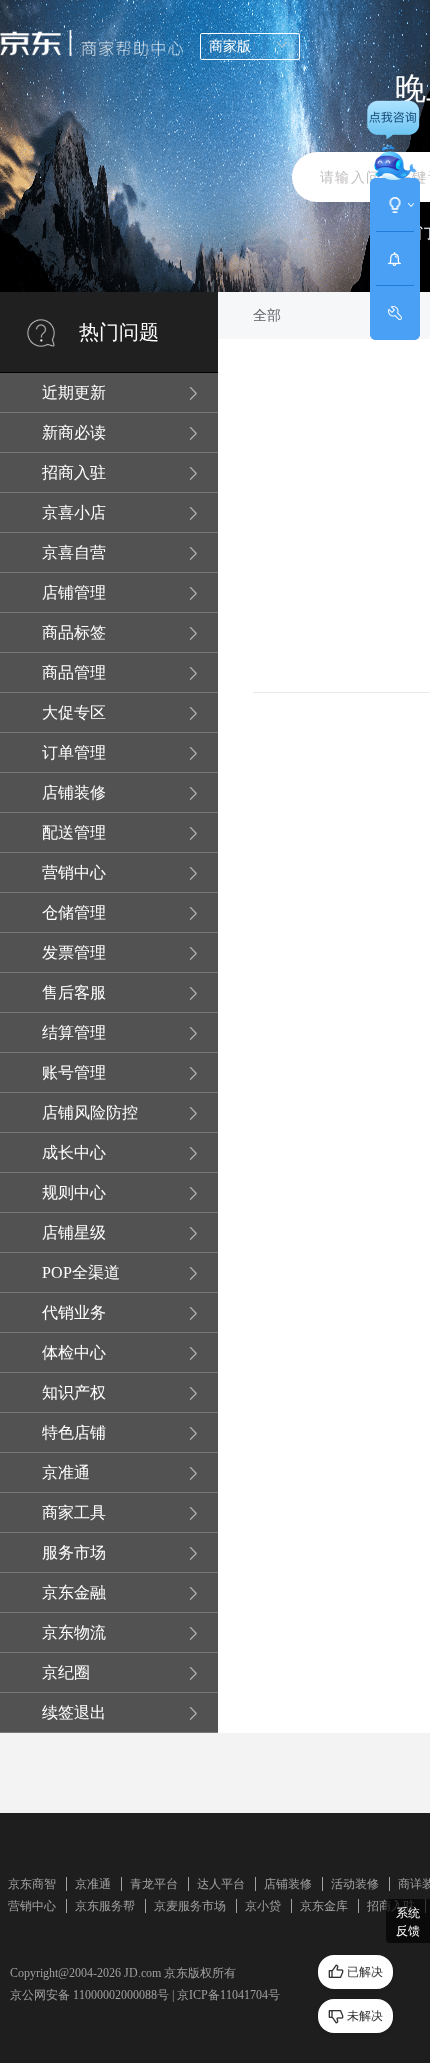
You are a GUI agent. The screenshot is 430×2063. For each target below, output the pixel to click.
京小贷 (263, 1906)
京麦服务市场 (190, 1906)
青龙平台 (154, 1884)
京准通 (93, 1884)
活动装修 (355, 1884)
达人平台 (221, 1884)
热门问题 (119, 332)
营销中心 (32, 1906)
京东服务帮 (105, 1906)
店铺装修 (288, 1884)
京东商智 (32, 1884)
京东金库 (324, 1906)
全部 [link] (267, 315)
